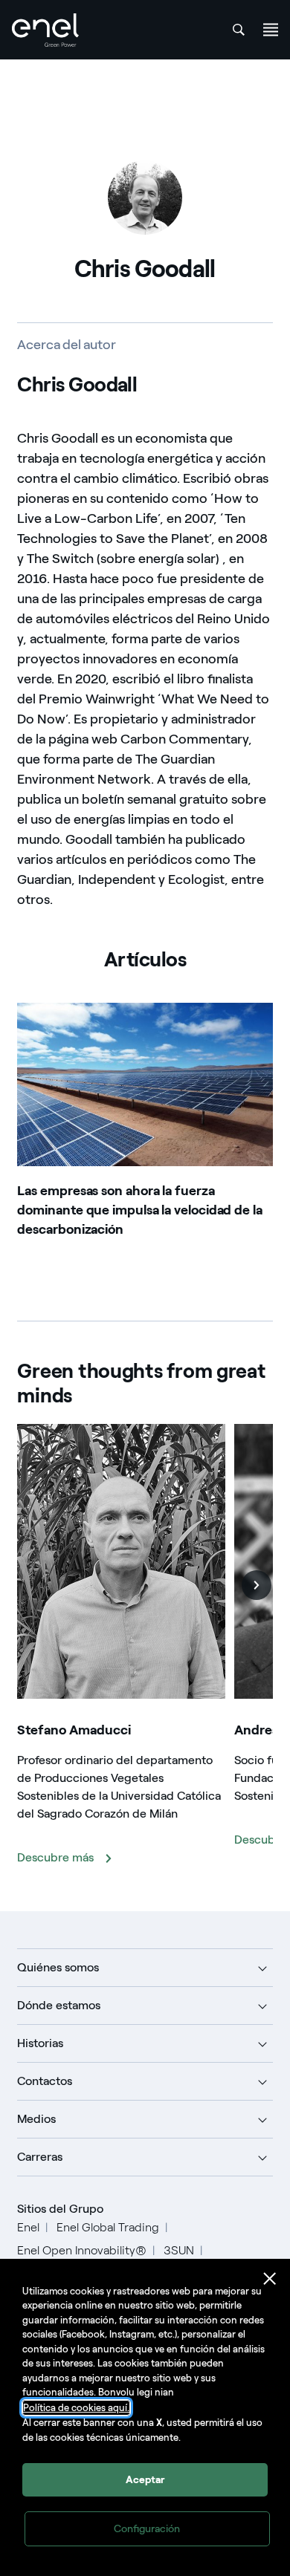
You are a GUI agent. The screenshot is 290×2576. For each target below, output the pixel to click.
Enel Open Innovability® (82, 2250)
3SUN (179, 2250)
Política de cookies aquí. (76, 2408)
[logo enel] (45, 30)
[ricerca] (239, 30)
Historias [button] (40, 2043)
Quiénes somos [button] (58, 1967)
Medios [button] (36, 2119)
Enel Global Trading (108, 2227)
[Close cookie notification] (270, 2279)
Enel (28, 2227)
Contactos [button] (45, 2081)
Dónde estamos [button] (59, 2005)
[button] (257, 1585)
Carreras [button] (40, 2157)
